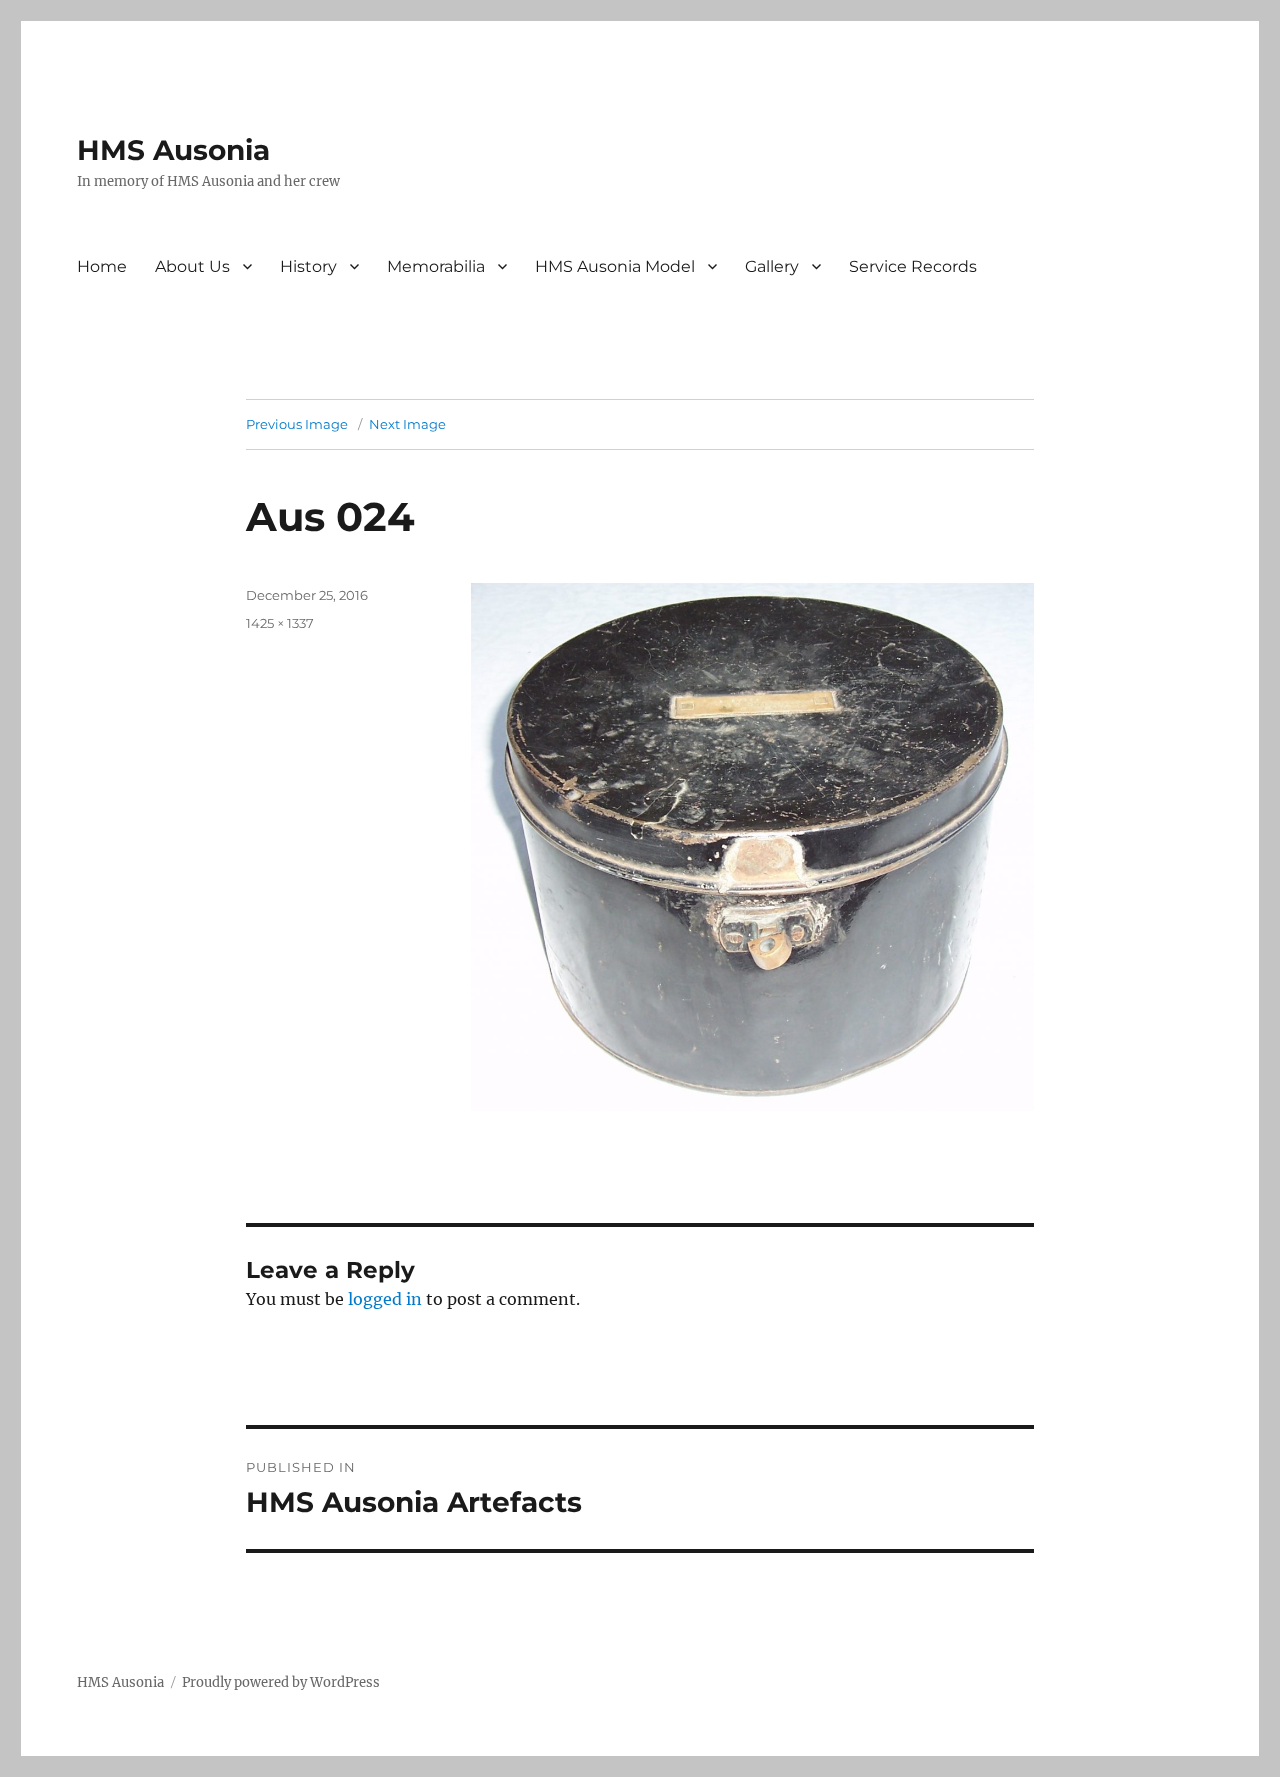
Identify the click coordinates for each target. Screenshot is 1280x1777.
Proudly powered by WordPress (281, 1682)
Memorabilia (436, 266)
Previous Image (297, 424)
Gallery (772, 266)
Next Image (407, 424)
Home (102, 266)
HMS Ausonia (173, 150)
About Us (192, 266)
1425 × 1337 (280, 623)
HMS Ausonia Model (615, 266)
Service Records (913, 266)
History (308, 266)
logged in (385, 1299)
